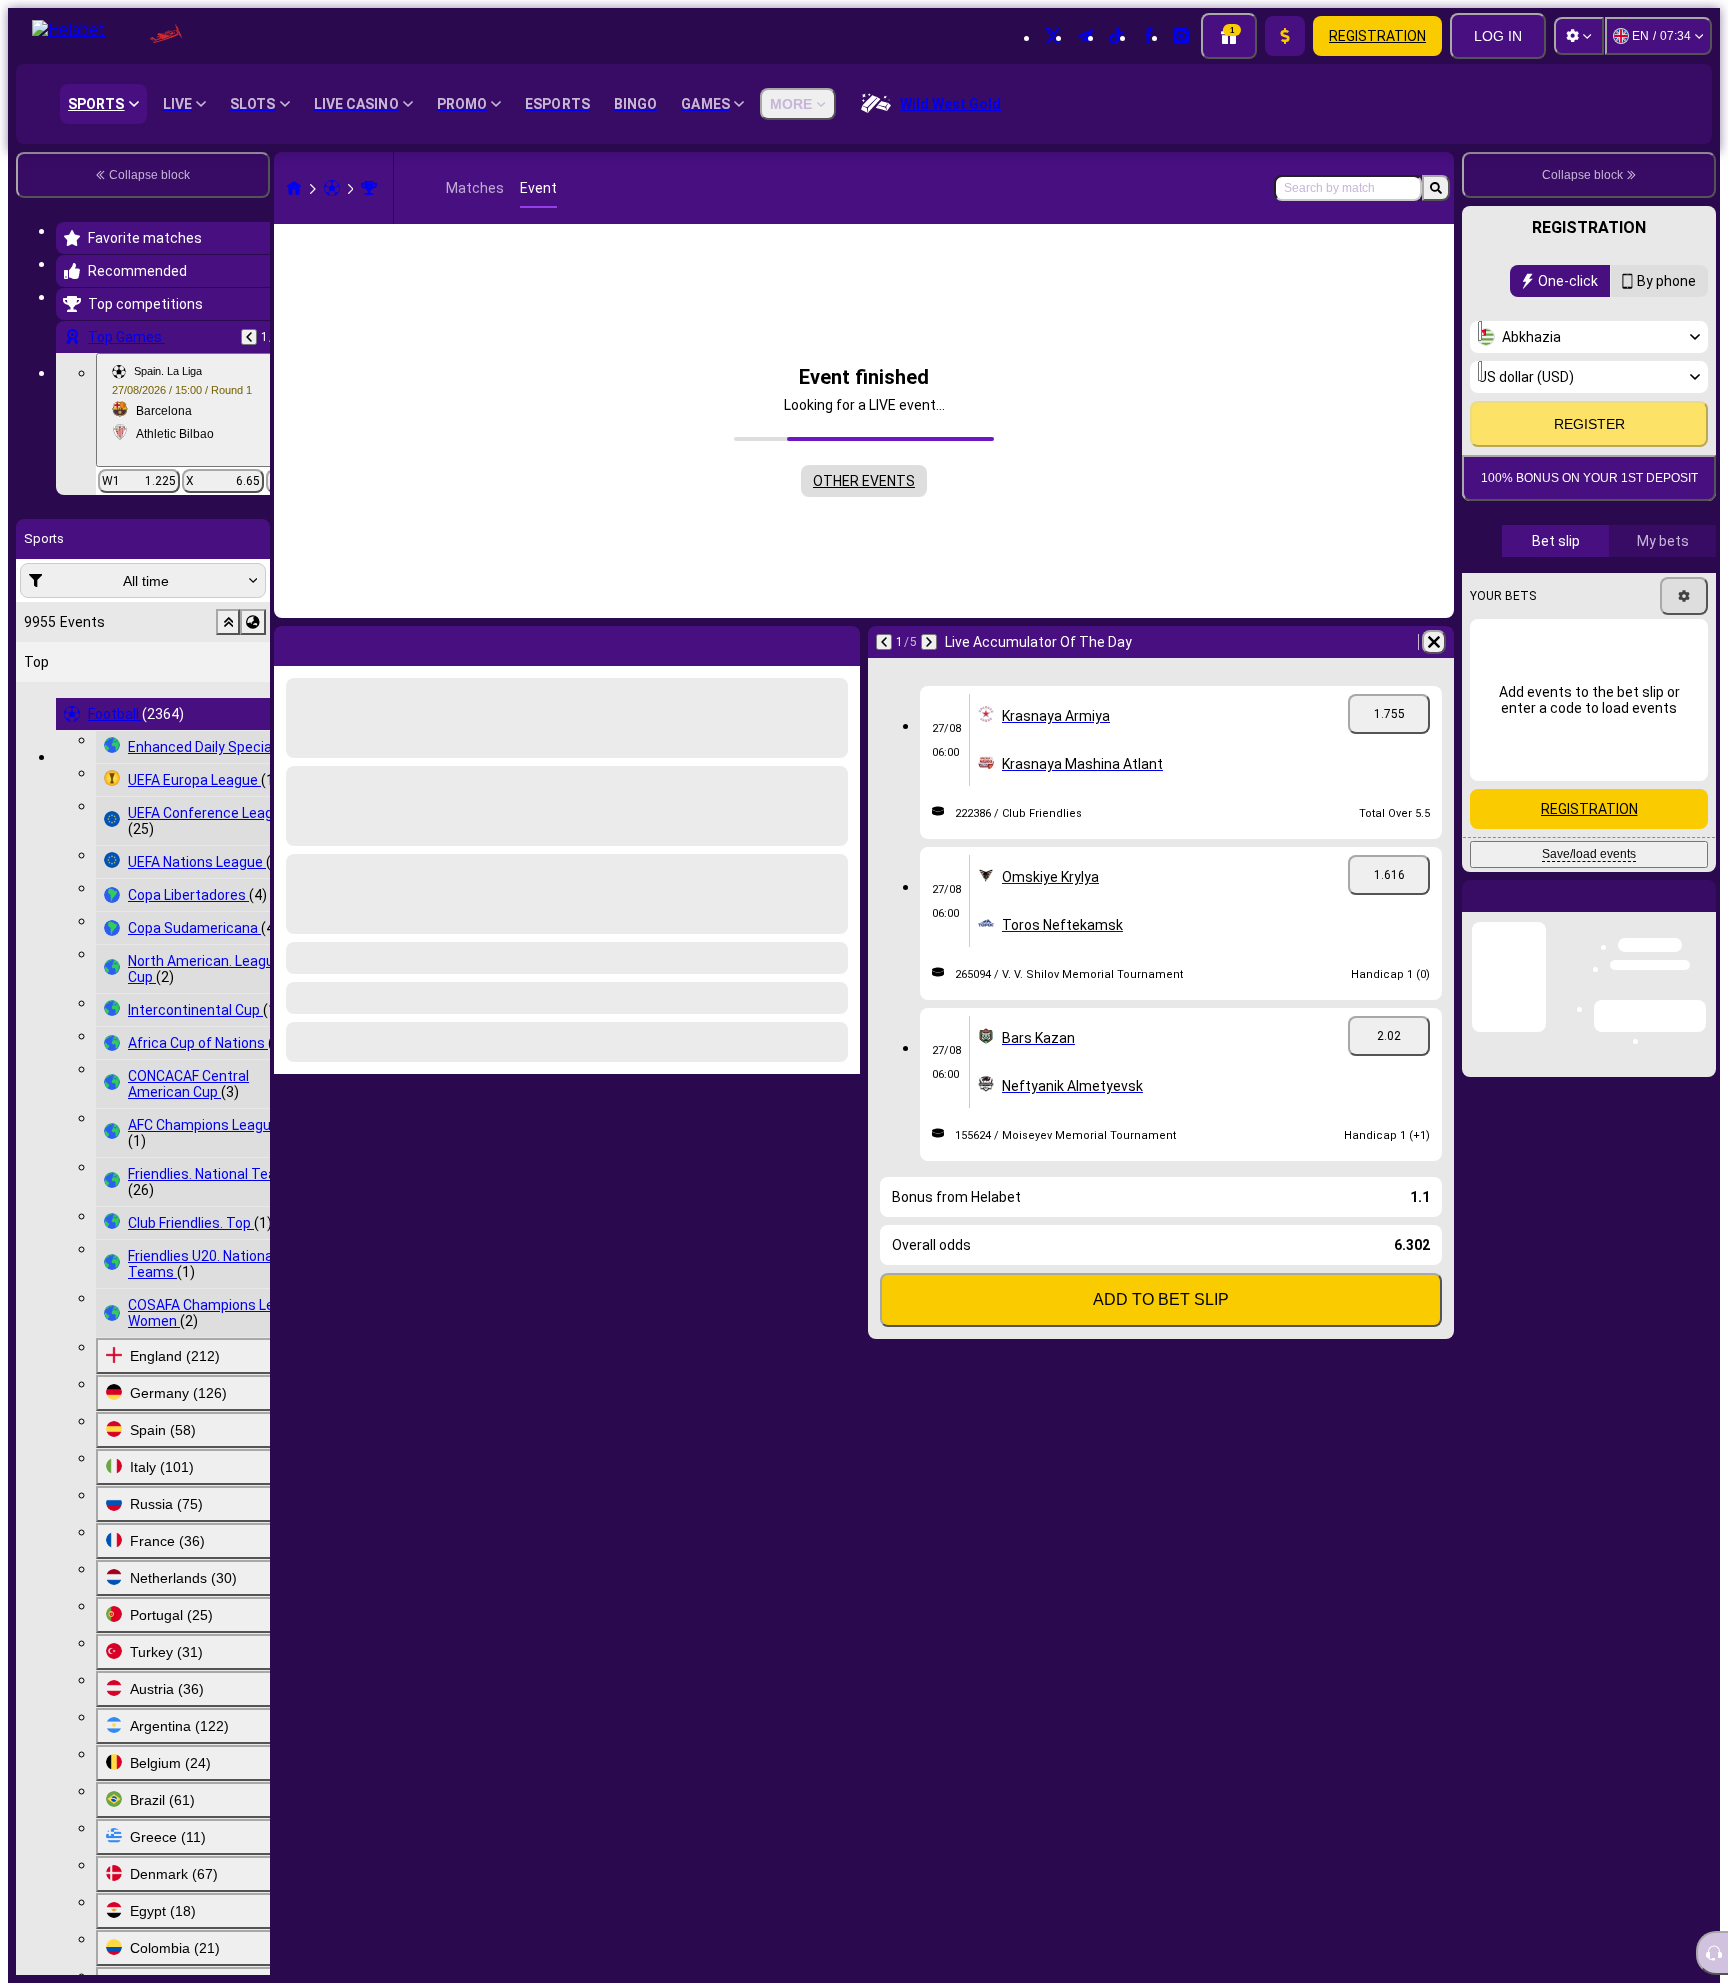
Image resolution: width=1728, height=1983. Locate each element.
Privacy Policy (1596, 488)
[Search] (1436, 188)
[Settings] (1579, 36)
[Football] (332, 188)
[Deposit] (1285, 36)
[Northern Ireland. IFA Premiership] (369, 188)
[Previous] (249, 337)
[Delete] (840, 642)
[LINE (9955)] (294, 188)
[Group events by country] (253, 622)
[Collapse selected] (228, 622)
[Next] (342, 642)
